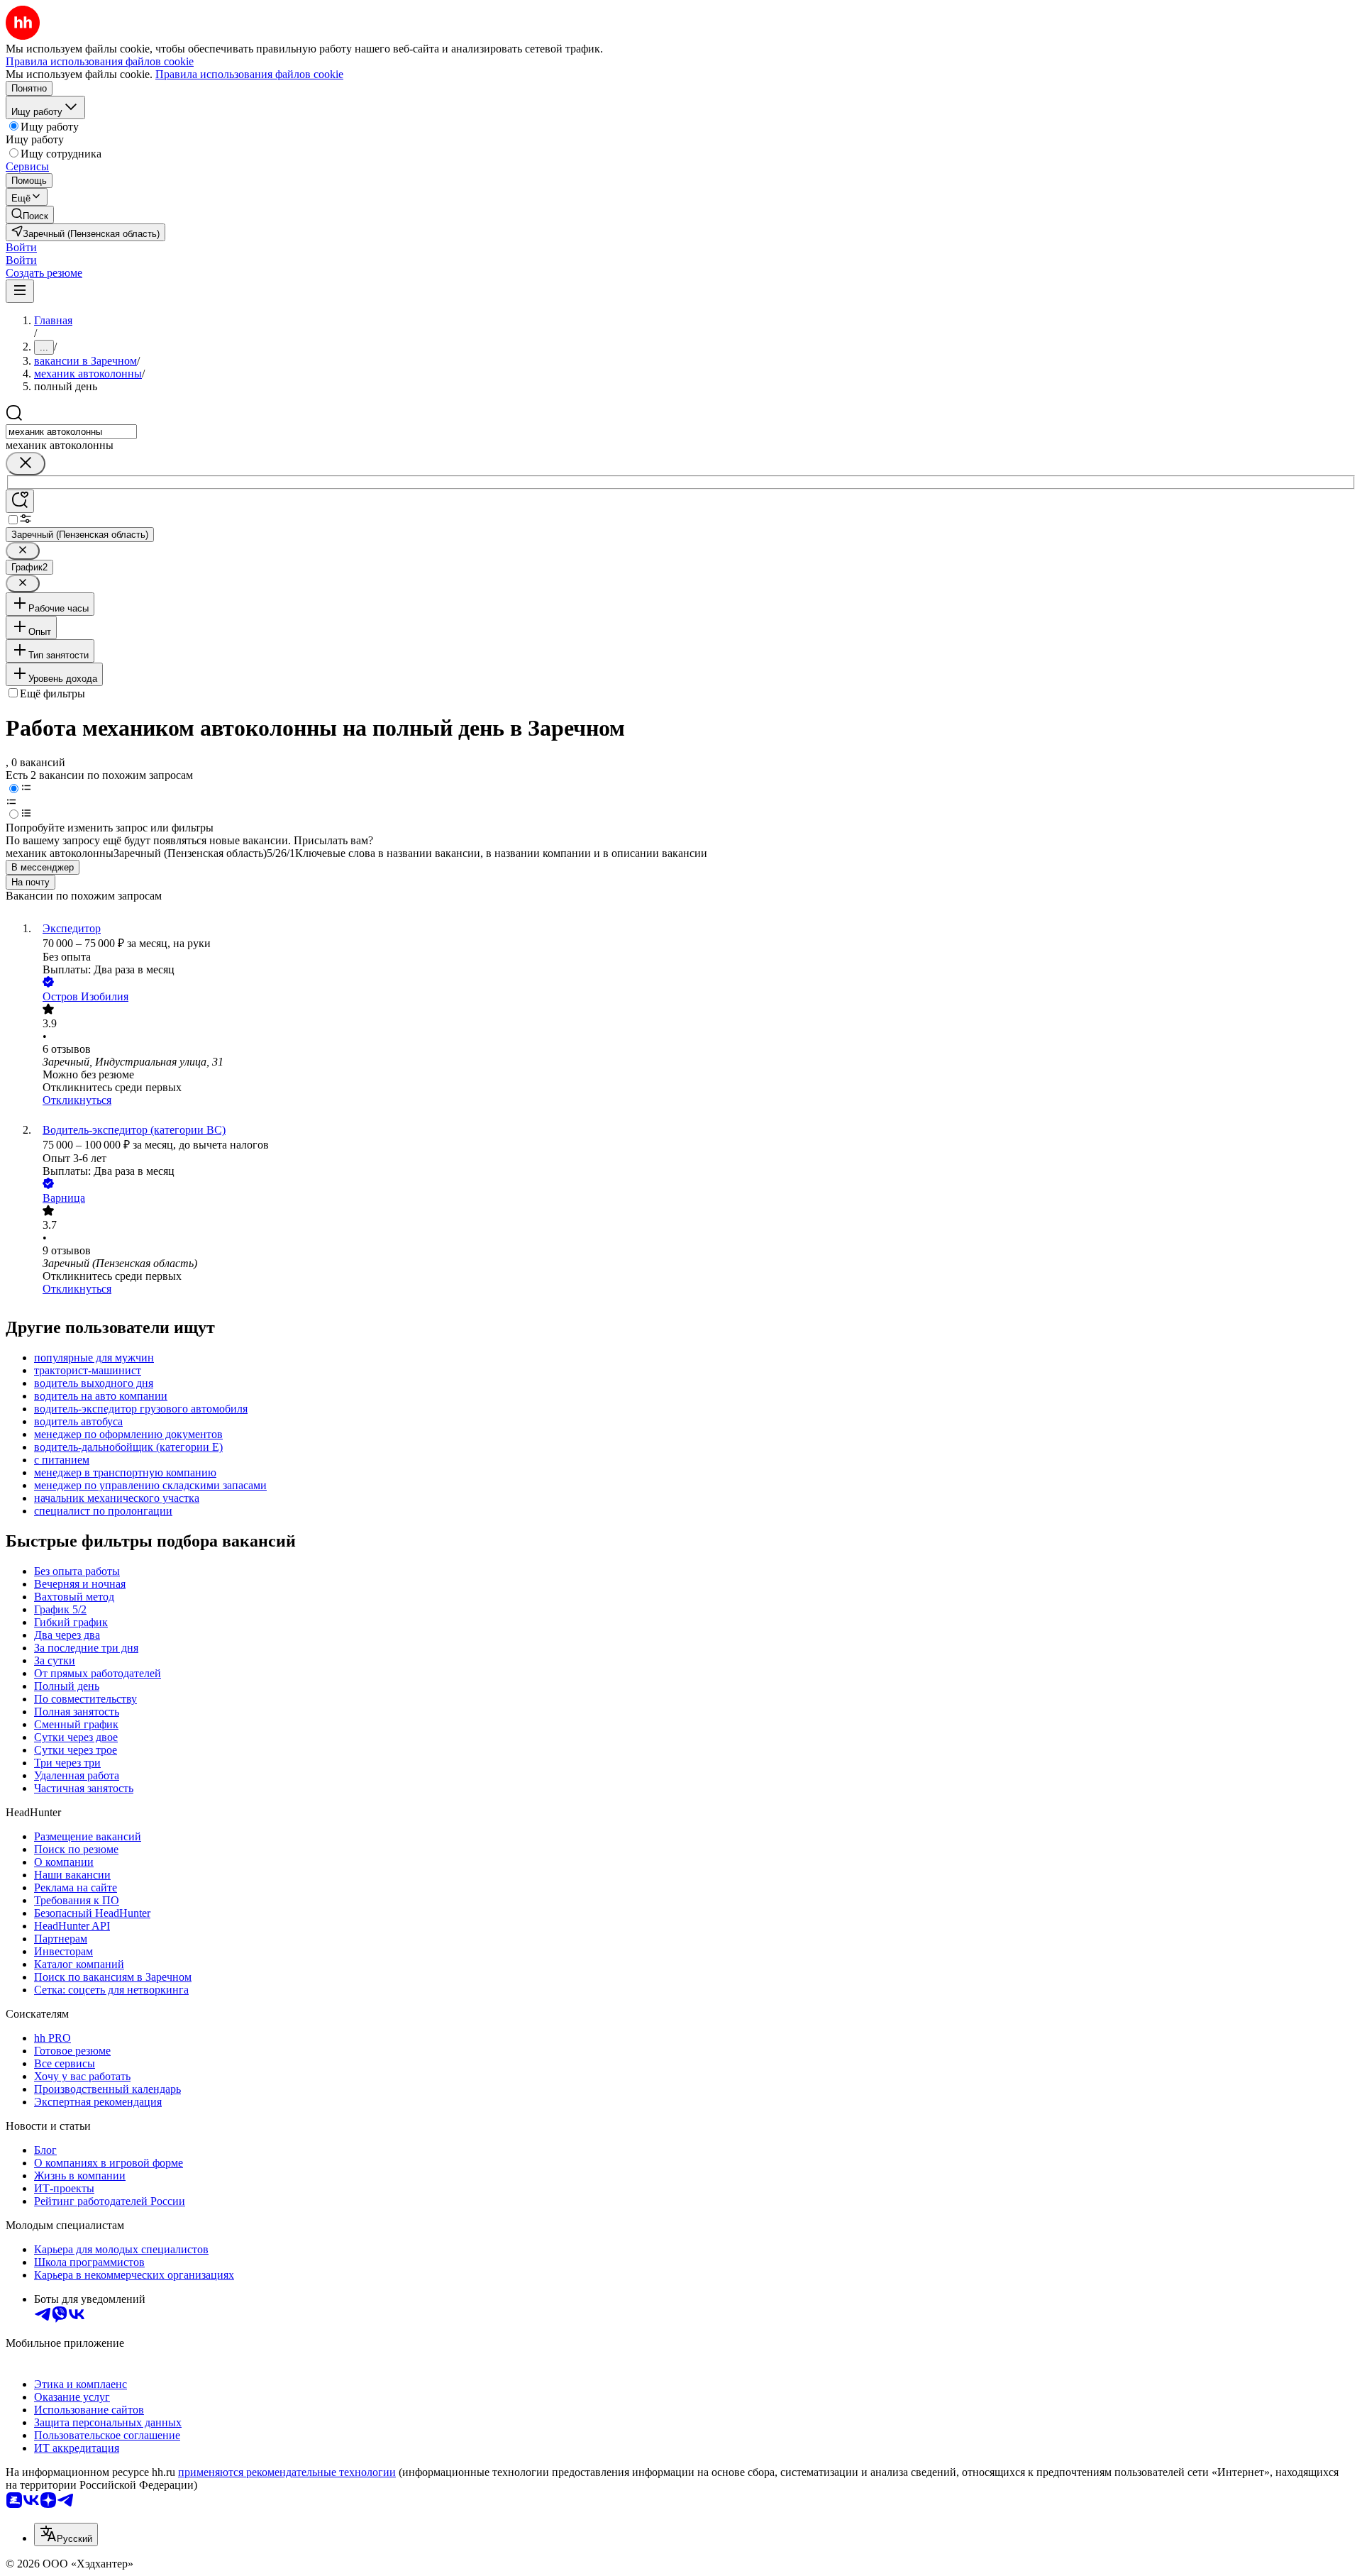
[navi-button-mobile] (20, 291)
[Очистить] (26, 464)
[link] (30, 215)
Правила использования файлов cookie (249, 74)
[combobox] (71, 432)
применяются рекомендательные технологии (287, 2472)
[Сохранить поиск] (20, 501)
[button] (21, 247)
